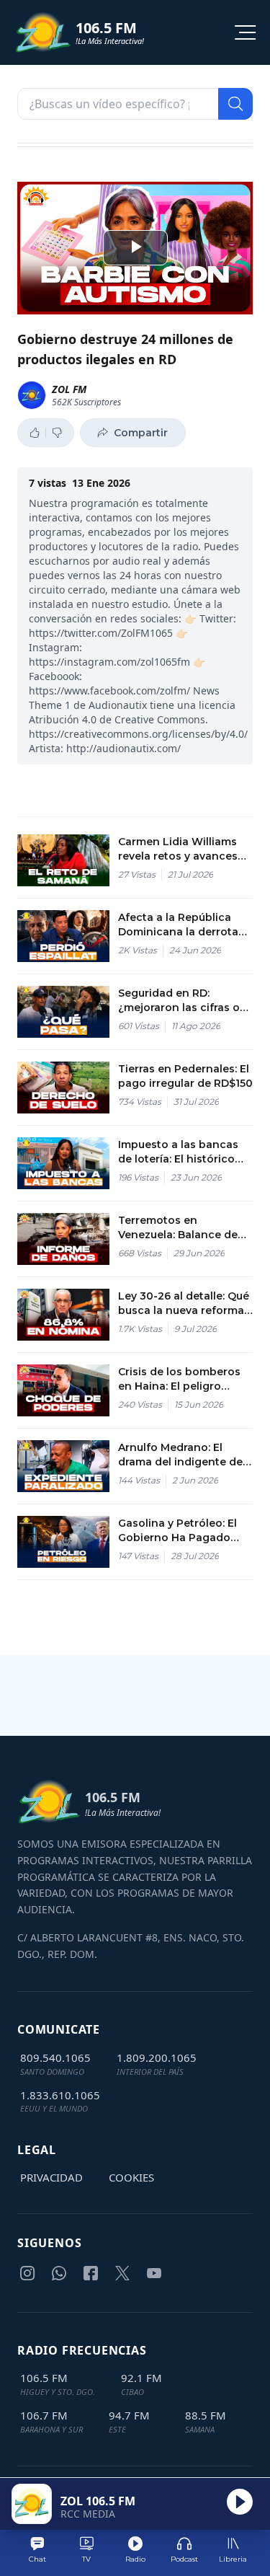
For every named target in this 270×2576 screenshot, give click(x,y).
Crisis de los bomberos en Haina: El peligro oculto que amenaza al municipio (179, 1379)
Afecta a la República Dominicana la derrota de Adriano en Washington (178, 925)
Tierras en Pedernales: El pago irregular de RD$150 (185, 1076)
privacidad (51, 2177)
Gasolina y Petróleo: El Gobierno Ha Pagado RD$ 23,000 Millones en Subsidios (181, 1531)
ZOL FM (69, 389)
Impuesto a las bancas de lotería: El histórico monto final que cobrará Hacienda (183, 1152)
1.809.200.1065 (157, 2057)
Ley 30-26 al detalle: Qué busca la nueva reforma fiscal (184, 1304)
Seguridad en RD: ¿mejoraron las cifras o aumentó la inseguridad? (185, 1001)
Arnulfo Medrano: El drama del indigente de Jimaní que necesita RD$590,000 (180, 1455)
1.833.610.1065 (60, 2095)
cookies (131, 2177)
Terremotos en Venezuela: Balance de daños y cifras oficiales (179, 1228)
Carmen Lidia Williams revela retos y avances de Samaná (178, 849)
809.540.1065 (55, 2057)
